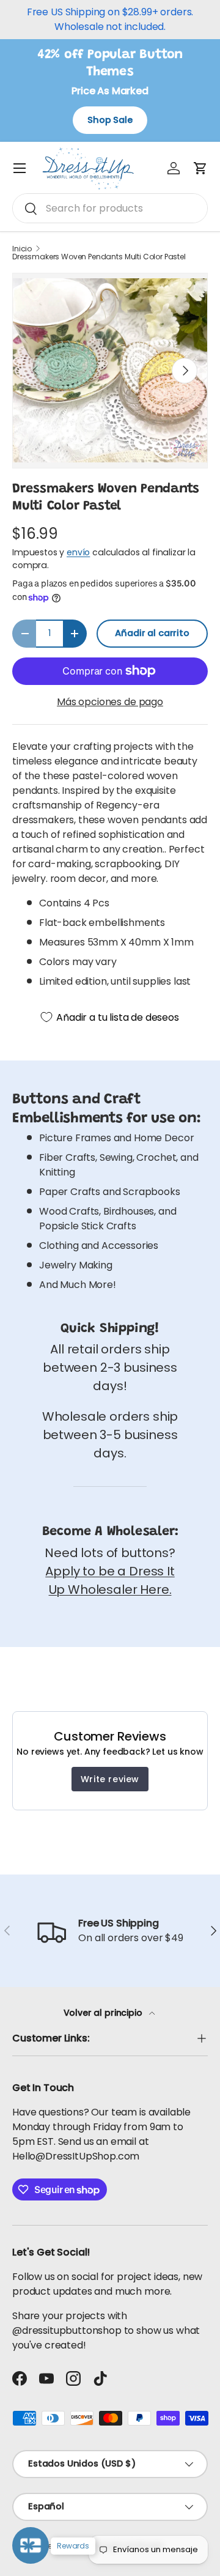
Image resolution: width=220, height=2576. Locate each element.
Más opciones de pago (110, 702)
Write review (110, 1779)
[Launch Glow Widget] (31, 2545)
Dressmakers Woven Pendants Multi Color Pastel (99, 257)
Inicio (22, 249)
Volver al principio (104, 2013)
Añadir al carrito (152, 633)
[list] (110, 371)
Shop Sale (110, 120)
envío (78, 552)
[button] (200, 168)
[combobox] (110, 208)
